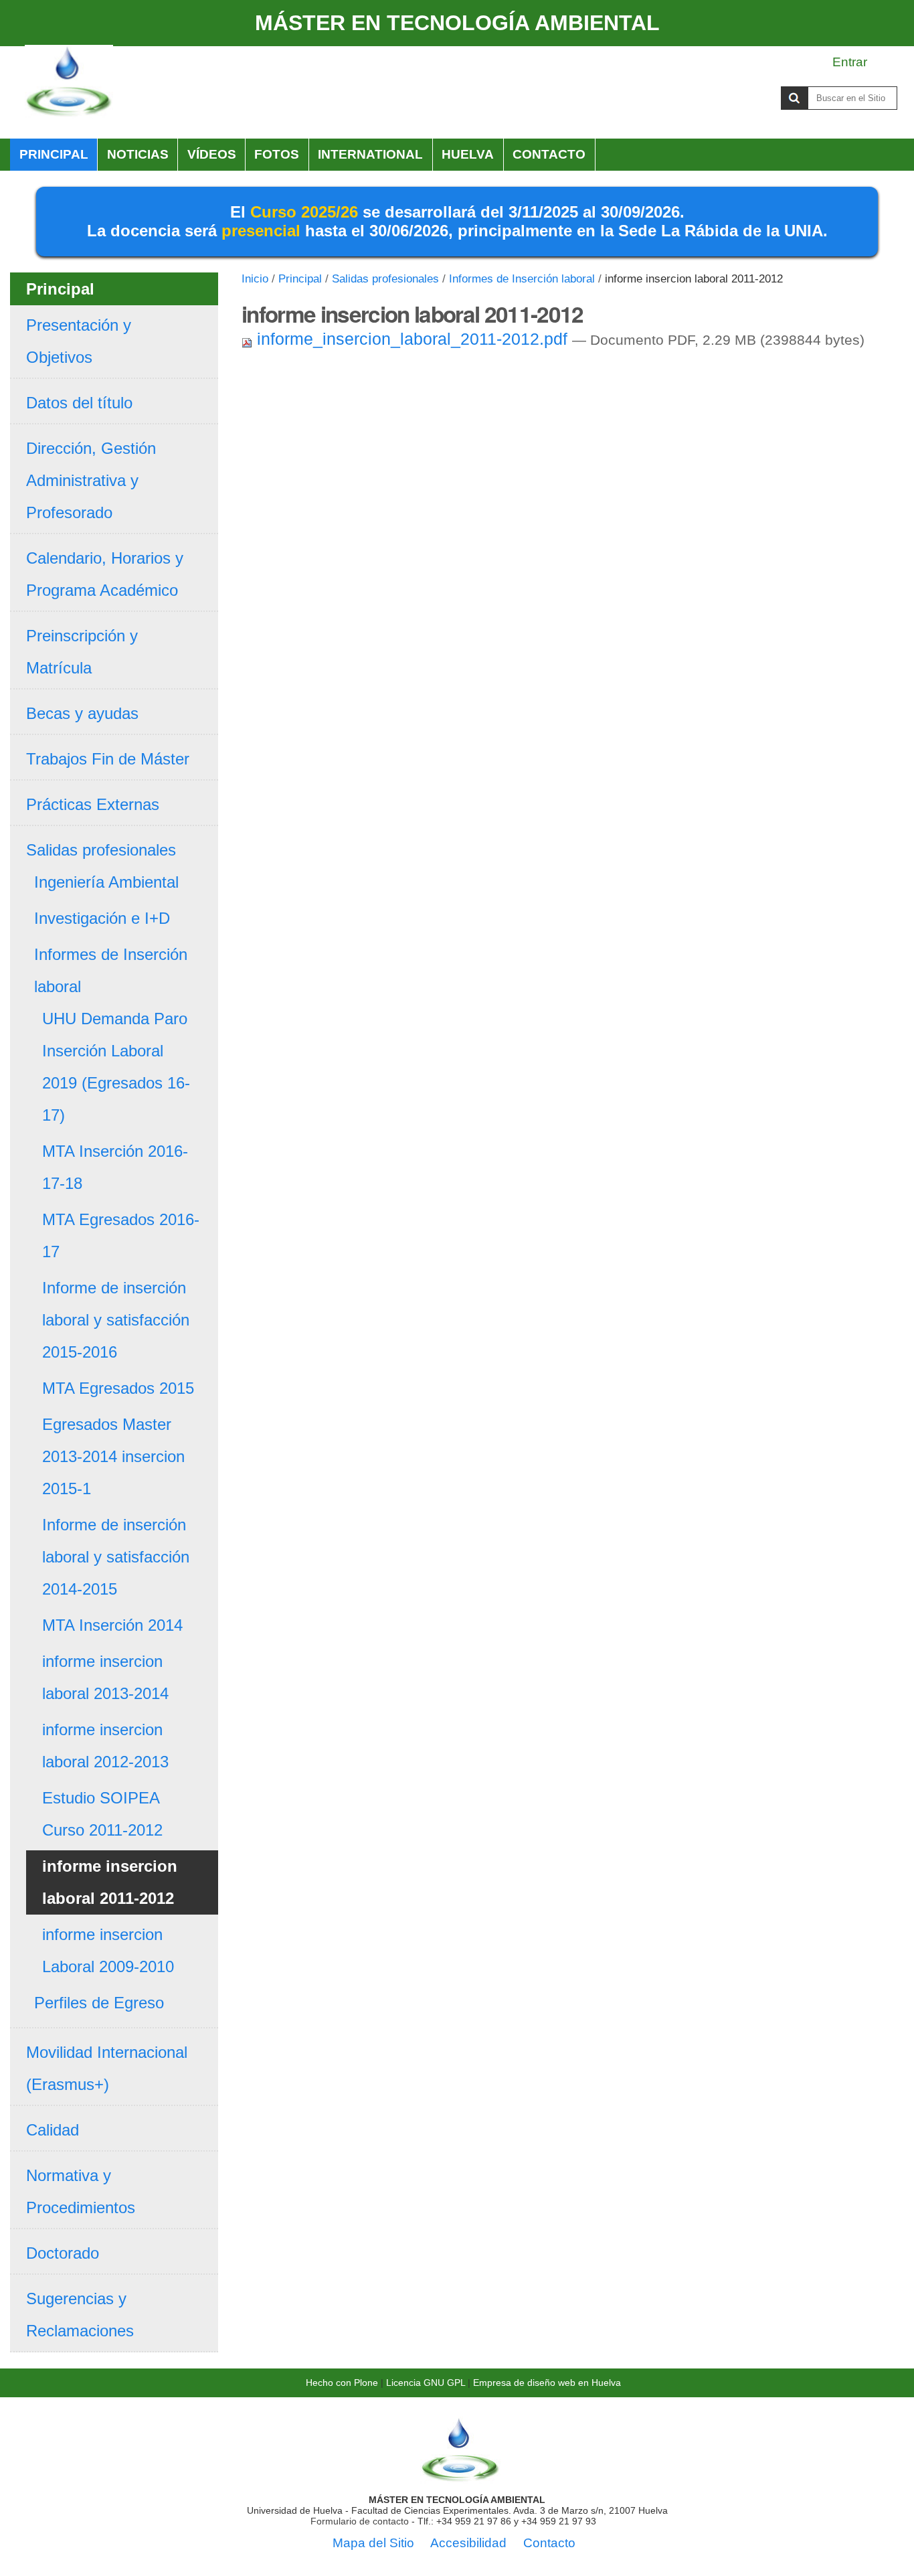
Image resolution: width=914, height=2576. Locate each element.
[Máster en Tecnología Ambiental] (69, 82)
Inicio (255, 279)
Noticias (138, 154)
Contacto (549, 154)
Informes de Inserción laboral (522, 279)
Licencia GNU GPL (426, 2383)
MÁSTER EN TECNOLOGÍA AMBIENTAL (457, 23)
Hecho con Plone (342, 2383)
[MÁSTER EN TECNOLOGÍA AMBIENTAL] (460, 2478)
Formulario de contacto (360, 2521)
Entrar (850, 62)
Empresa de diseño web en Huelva (547, 2383)
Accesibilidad (468, 2543)
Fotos (277, 154)
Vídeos (212, 154)
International (370, 154)
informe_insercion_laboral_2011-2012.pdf (412, 339)
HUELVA (468, 154)
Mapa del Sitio (373, 2543)
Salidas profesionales (385, 279)
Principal (54, 154)
